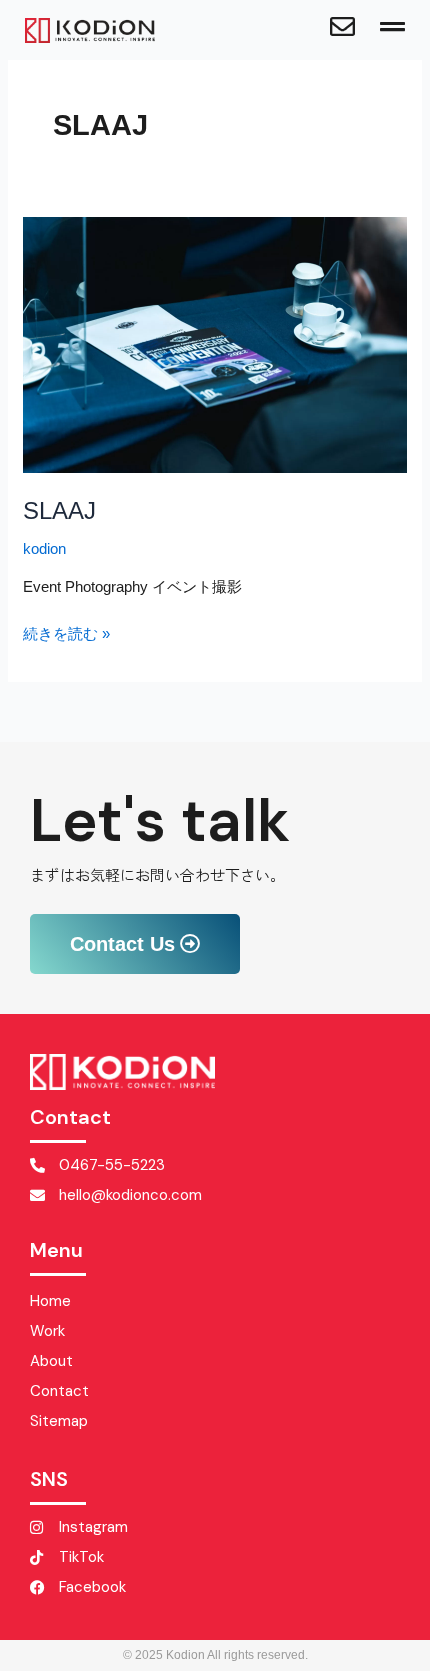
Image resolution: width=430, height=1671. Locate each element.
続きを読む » (66, 632)
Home (50, 1301)
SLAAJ (59, 511)
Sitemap (59, 1421)
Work (47, 1331)
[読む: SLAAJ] (215, 343)
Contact (59, 1391)
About (51, 1361)
